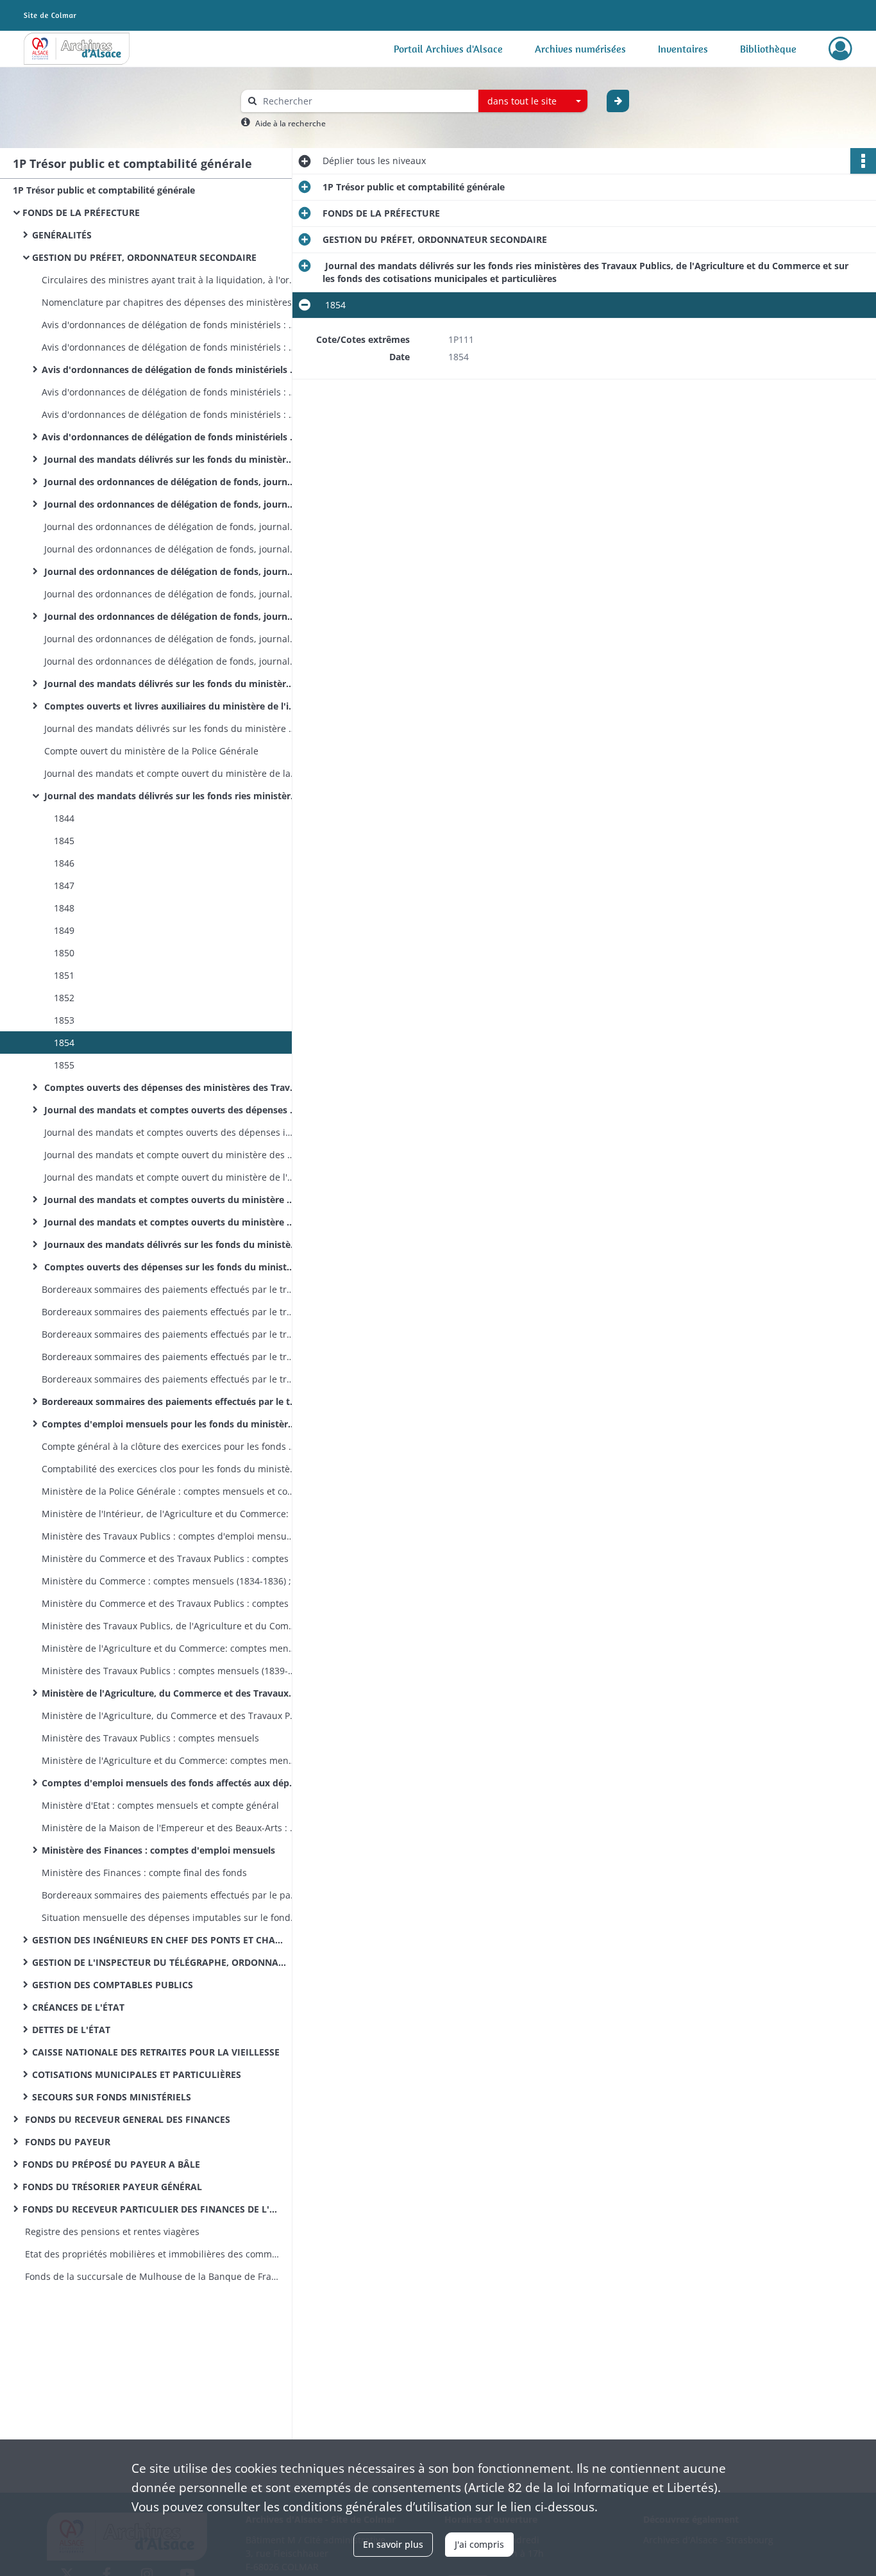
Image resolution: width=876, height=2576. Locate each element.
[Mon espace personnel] (840, 49)
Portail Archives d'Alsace (448, 49)
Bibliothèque (768, 49)
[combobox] (533, 101)
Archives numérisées (580, 49)
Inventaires (683, 49)
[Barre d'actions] (863, 161)
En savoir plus (393, 2544)
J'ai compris (479, 2544)
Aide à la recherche (291, 123)
